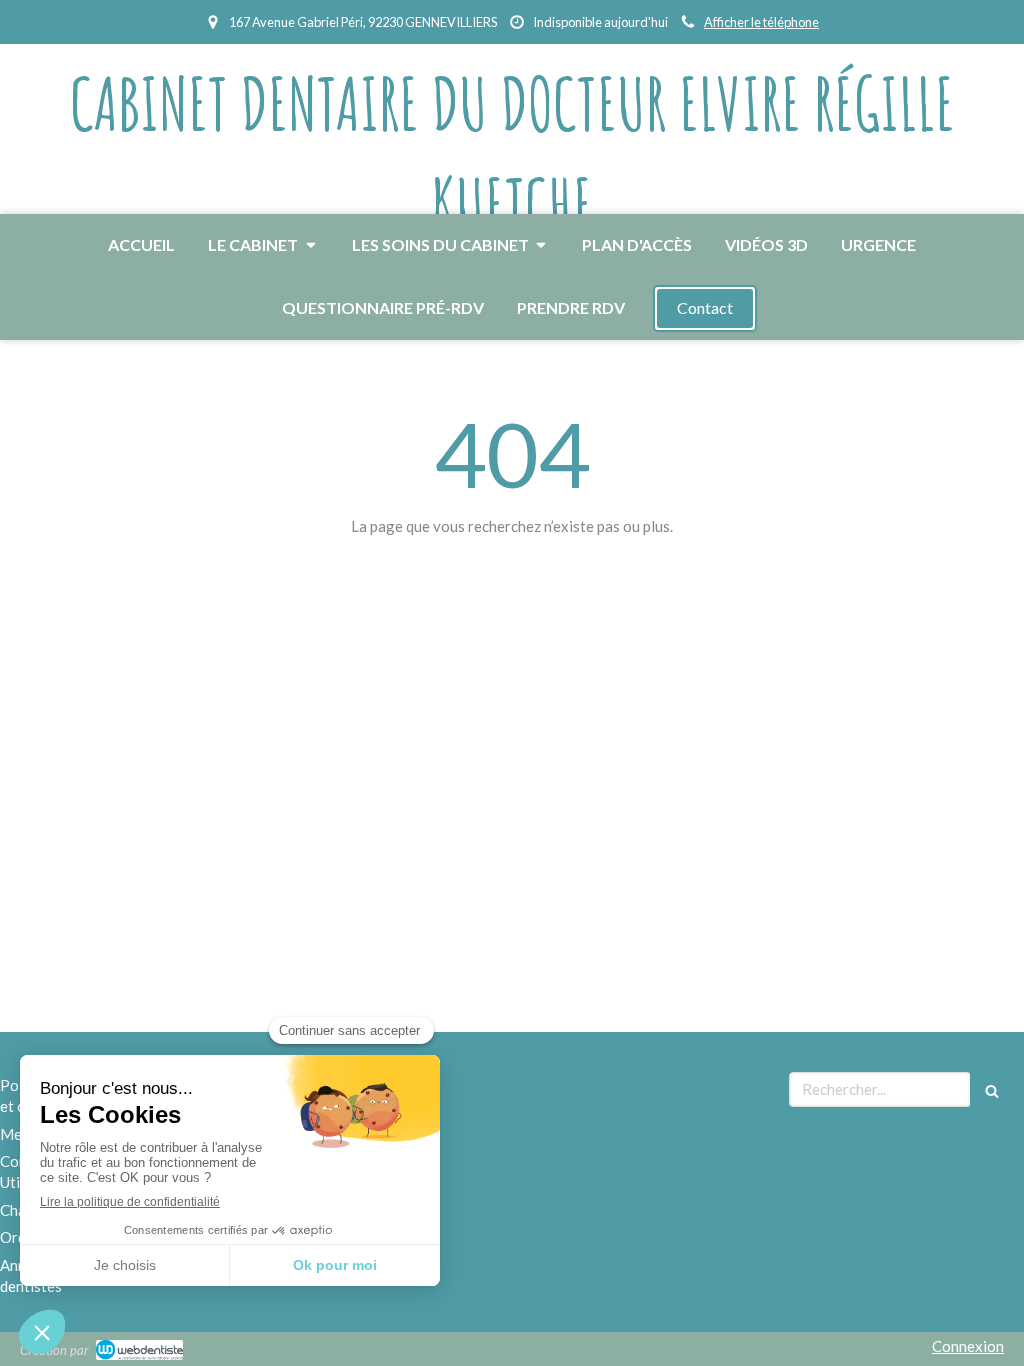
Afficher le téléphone (761, 22)
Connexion (968, 1346)
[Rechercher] (992, 1089)
